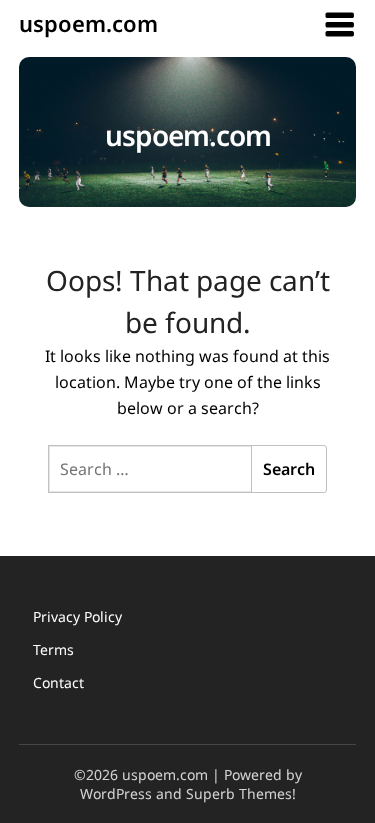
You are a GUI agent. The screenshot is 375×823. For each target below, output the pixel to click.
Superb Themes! (241, 793)
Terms (53, 649)
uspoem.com (88, 23)
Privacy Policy (77, 616)
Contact (58, 682)
